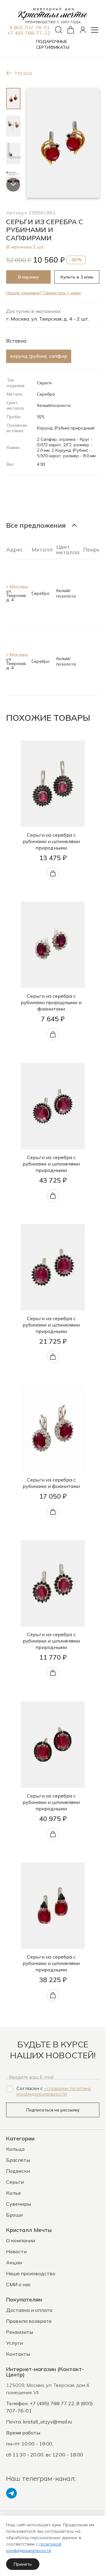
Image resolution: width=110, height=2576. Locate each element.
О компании (20, 2240)
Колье (14, 2193)
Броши (14, 2215)
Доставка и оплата (29, 2310)
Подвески (18, 2171)
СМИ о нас (18, 2284)
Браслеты (18, 2160)
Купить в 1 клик (77, 277)
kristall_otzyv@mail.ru (47, 2422)
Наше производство (31, 2273)
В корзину (28, 277)
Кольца (15, 2149)
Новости (16, 2251)
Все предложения (36, 525)
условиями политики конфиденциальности (54, 2091)
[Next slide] (13, 185)
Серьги (15, 2182)
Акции (14, 2262)
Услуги (15, 2343)
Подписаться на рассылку (53, 2110)
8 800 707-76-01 (30, 27)
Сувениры (18, 2204)
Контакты (18, 2354)
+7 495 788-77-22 (29, 33)
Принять (23, 2564)
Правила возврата (29, 2321)
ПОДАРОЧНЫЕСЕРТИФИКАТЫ (53, 44)
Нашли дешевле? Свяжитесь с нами (43, 293)
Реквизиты (20, 2332)
